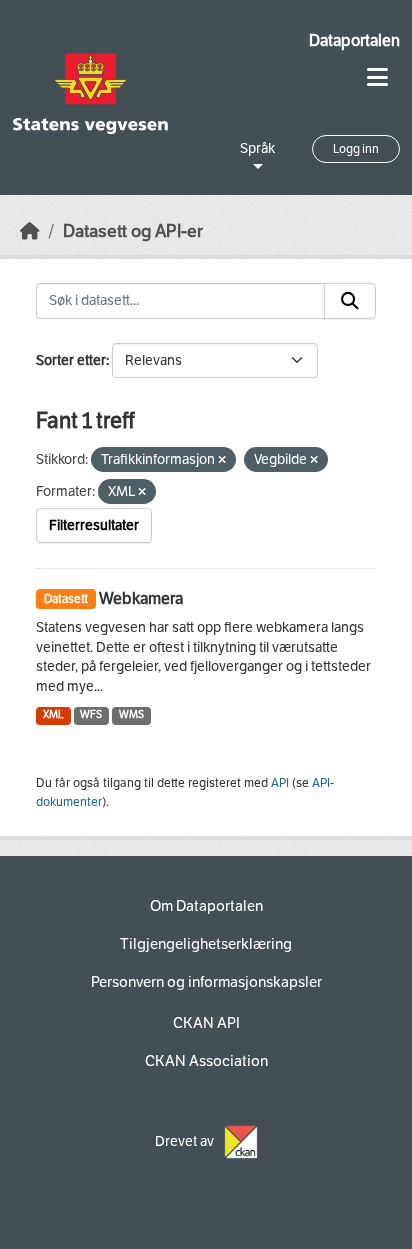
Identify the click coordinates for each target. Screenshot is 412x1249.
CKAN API (206, 1023)
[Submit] (350, 301)
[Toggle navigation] (377, 77)
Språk (257, 148)
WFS (91, 714)
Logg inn (356, 149)
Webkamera (141, 598)
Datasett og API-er (133, 231)
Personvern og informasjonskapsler (206, 982)
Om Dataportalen (206, 906)
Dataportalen (354, 40)
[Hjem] (30, 231)
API (280, 783)
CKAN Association (206, 1061)
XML (53, 714)
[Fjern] (222, 460)
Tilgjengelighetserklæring (206, 944)
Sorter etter (71, 360)
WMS (131, 714)
